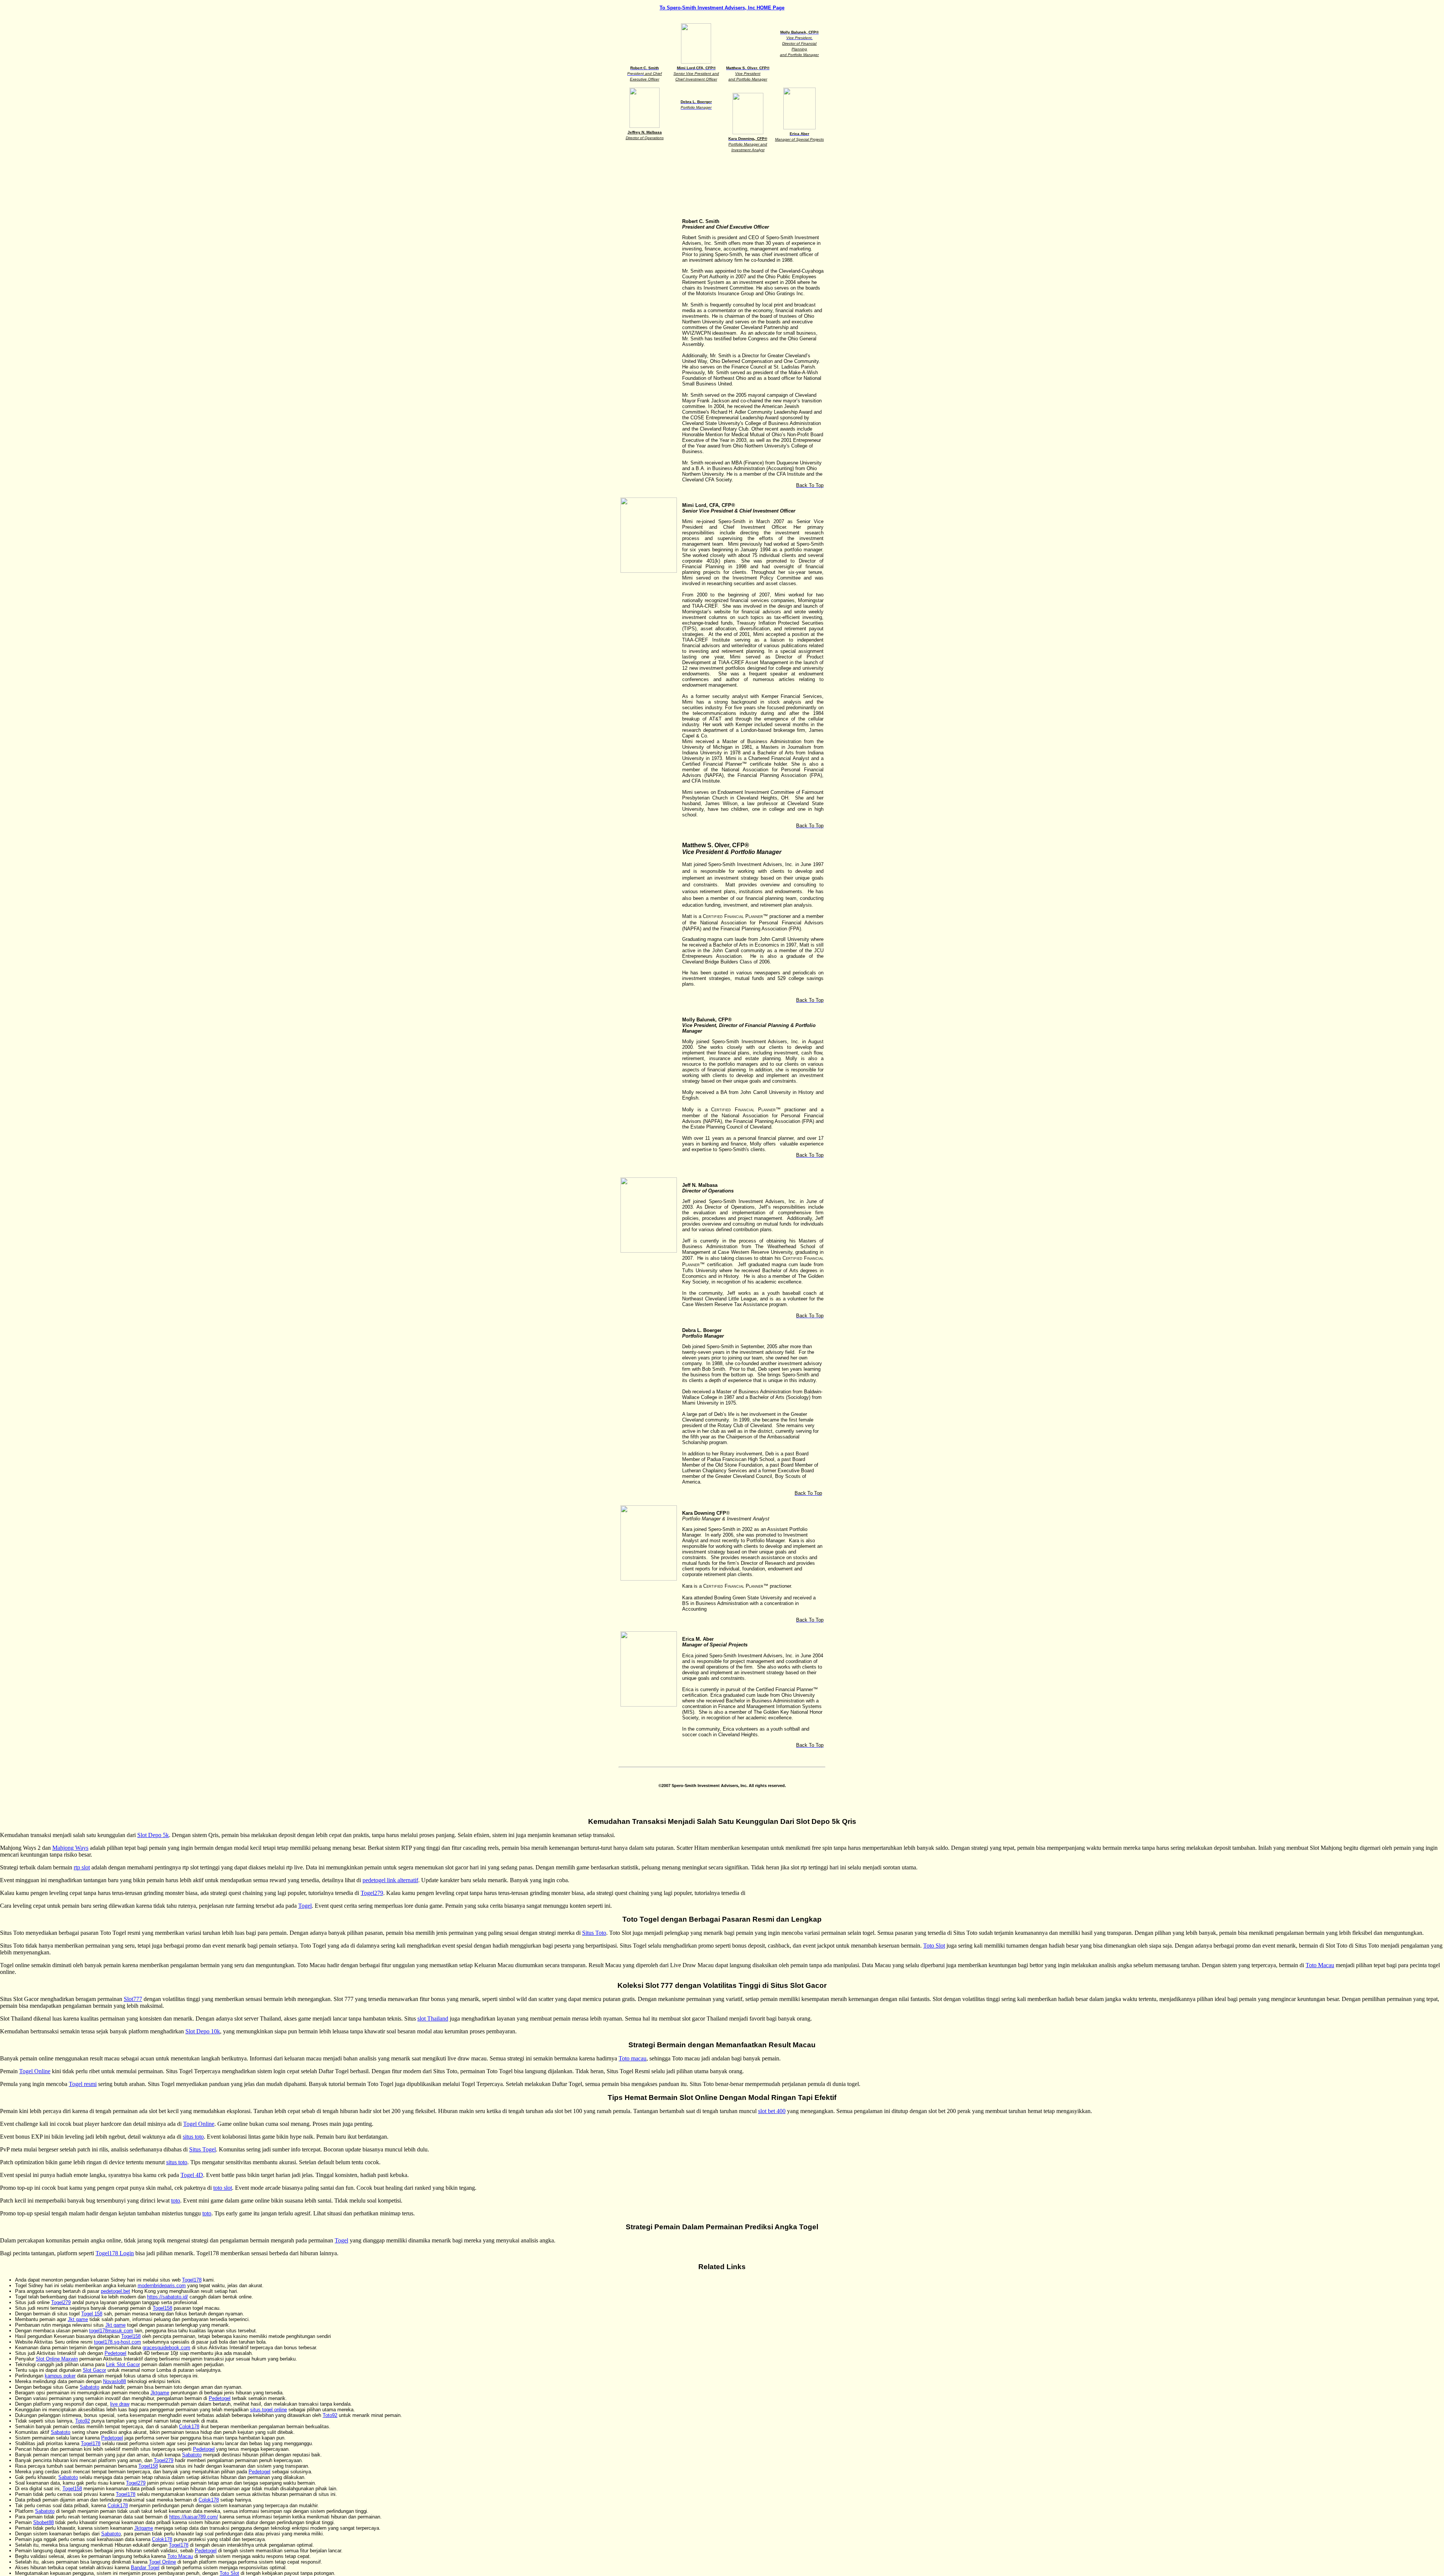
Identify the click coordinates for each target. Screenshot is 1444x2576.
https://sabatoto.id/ (168, 2297)
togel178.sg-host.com (118, 2342)
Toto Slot (934, 1946)
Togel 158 (92, 2314)
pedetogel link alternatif (390, 1880)
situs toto (193, 2137)
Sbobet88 (43, 2522)
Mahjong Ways (70, 1848)
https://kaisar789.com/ (194, 2517)
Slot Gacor (94, 2370)
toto (176, 2201)
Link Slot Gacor (123, 2364)
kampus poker (60, 2376)
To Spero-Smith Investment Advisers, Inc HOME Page (722, 8)
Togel (305, 1906)
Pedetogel (115, 2353)
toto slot (223, 2188)
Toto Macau (1320, 1965)
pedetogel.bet (115, 2291)
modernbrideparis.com (162, 2285)
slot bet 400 (772, 2111)
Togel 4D (192, 2175)
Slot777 (133, 1999)
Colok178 (189, 2427)
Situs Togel (202, 2149)
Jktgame (160, 2393)
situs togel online (268, 2410)
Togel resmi (83, 2084)
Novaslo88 (115, 2381)
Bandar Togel (145, 2568)
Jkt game (78, 2319)
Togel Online (35, 2071)
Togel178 (192, 2280)
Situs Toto (594, 1933)
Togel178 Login (115, 2253)
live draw (120, 2404)
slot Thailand (433, 2018)
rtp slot (82, 1867)
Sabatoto (89, 2387)
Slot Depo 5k (153, 1835)
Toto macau (633, 2058)
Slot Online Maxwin (57, 2359)
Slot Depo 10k (203, 2031)
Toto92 (330, 2415)
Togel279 (372, 1893)
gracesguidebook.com (166, 2348)
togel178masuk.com (111, 2331)
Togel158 (162, 2308)
